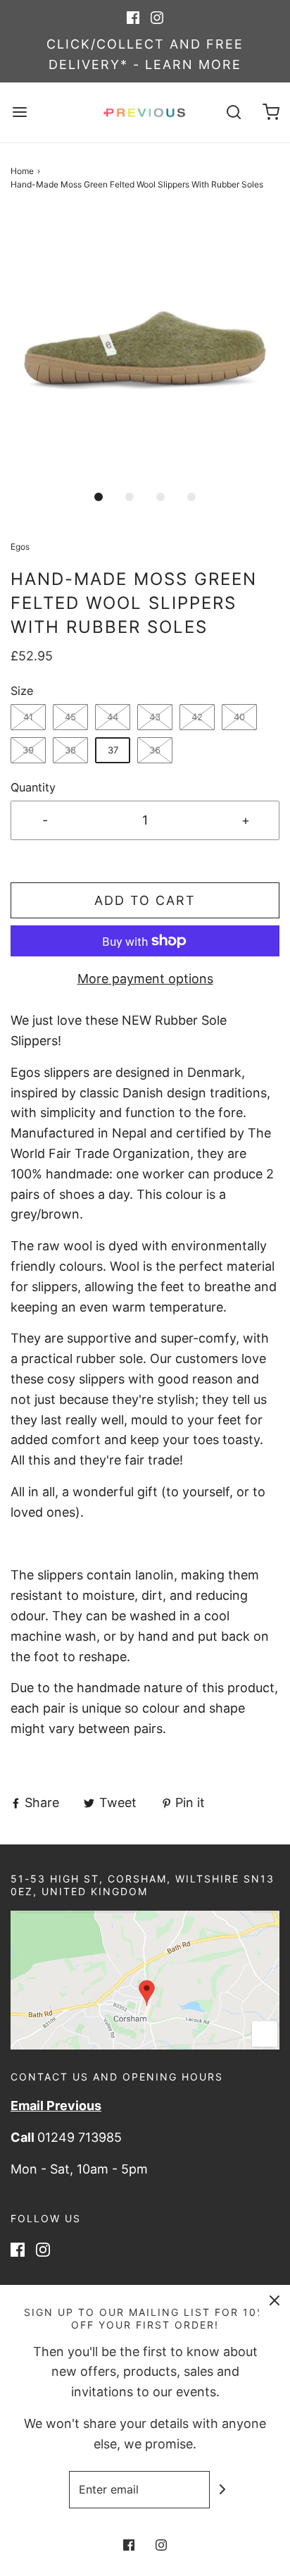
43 (155, 717)
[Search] (234, 112)
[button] (145, 347)
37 (113, 750)
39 (28, 750)
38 (70, 750)
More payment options (145, 979)
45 (70, 717)
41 (28, 717)
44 (113, 717)
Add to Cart (145, 900)
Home (22, 171)
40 (239, 717)
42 (197, 717)
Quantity (33, 787)
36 (155, 750)
